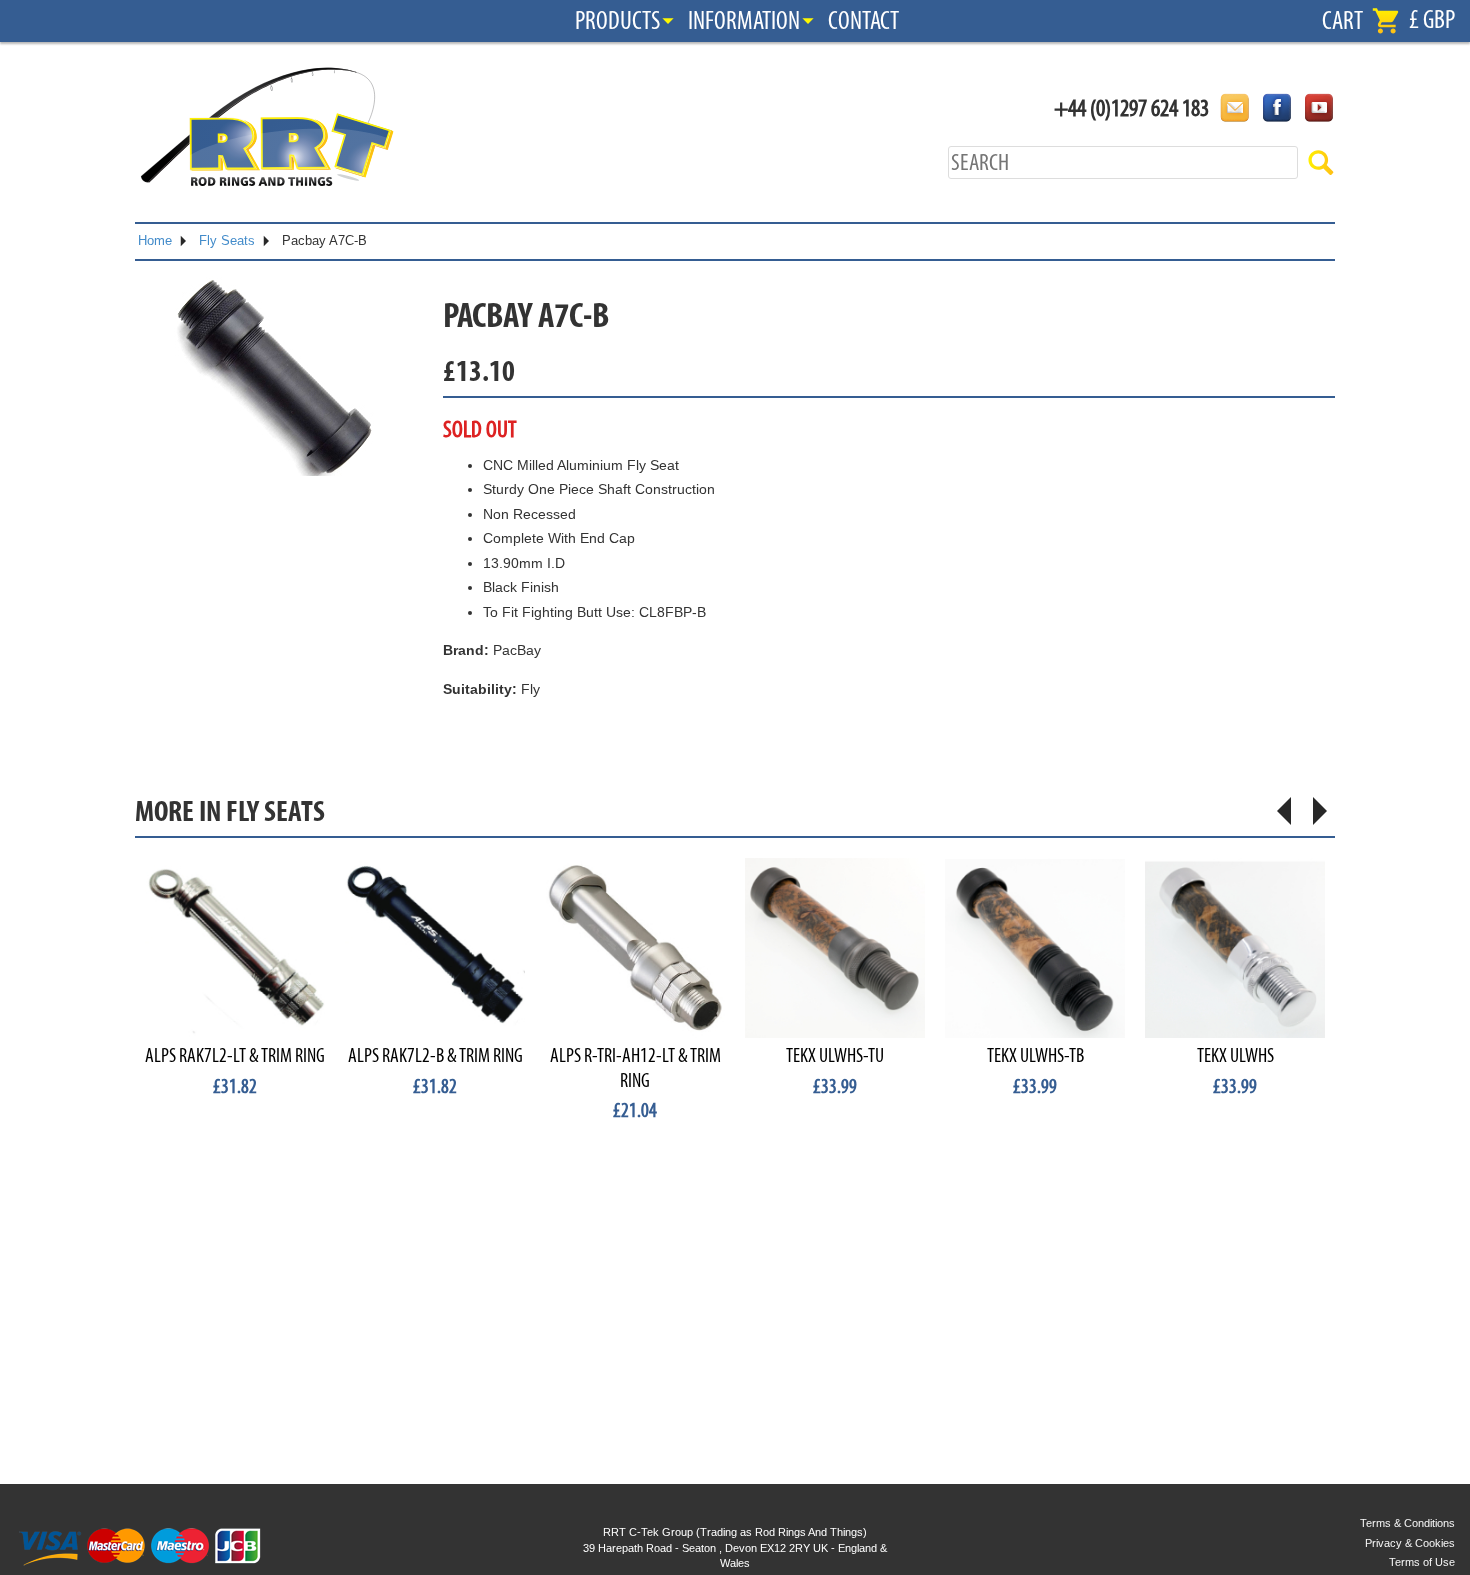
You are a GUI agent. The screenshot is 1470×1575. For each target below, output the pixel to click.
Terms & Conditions (1407, 1523)
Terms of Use (1422, 1562)
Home (155, 240)
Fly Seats (227, 240)
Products (617, 21)
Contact (863, 21)
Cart (1342, 21)
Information (744, 21)
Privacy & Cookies (1410, 1543)
